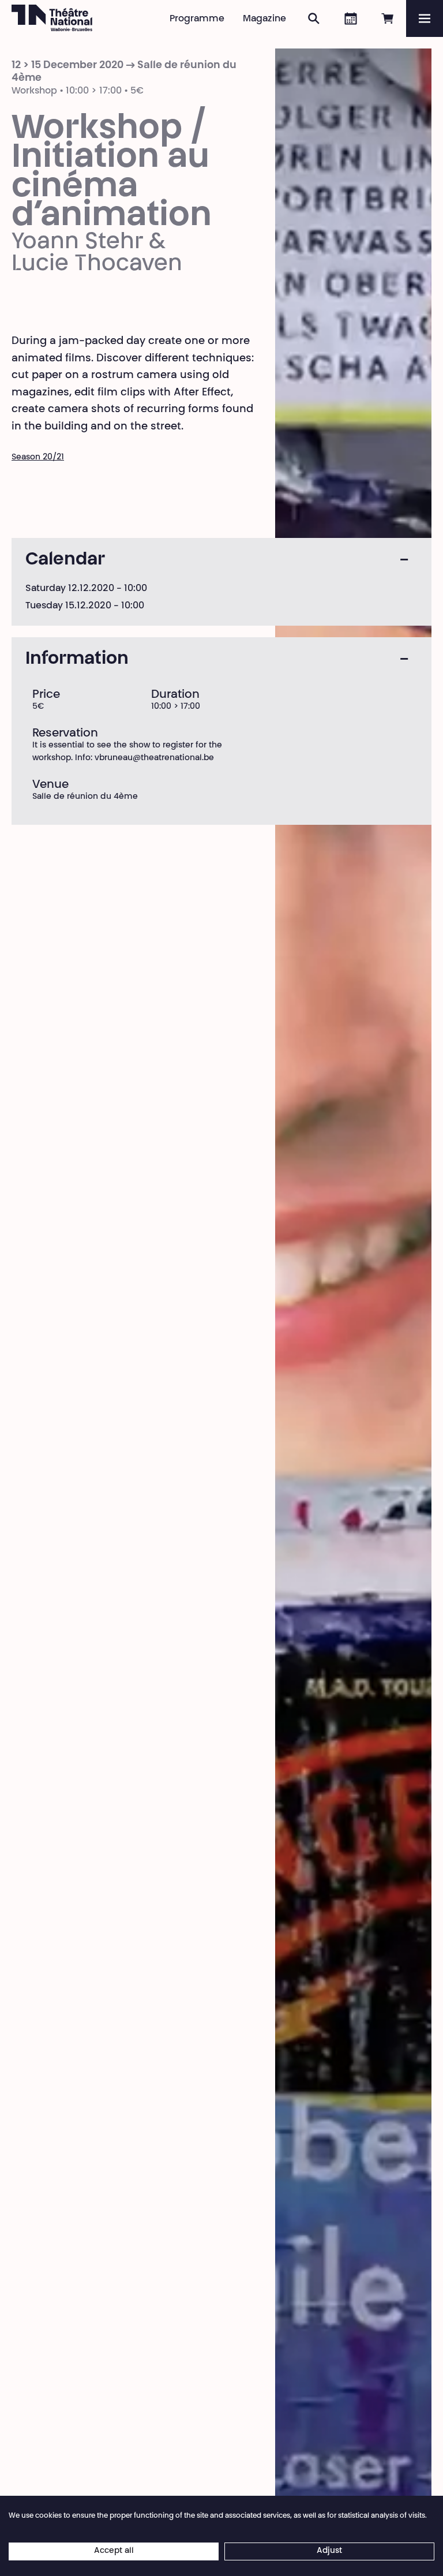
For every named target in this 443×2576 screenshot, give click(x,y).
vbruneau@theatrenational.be (154, 758)
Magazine (264, 19)
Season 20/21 (38, 458)
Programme (197, 19)
